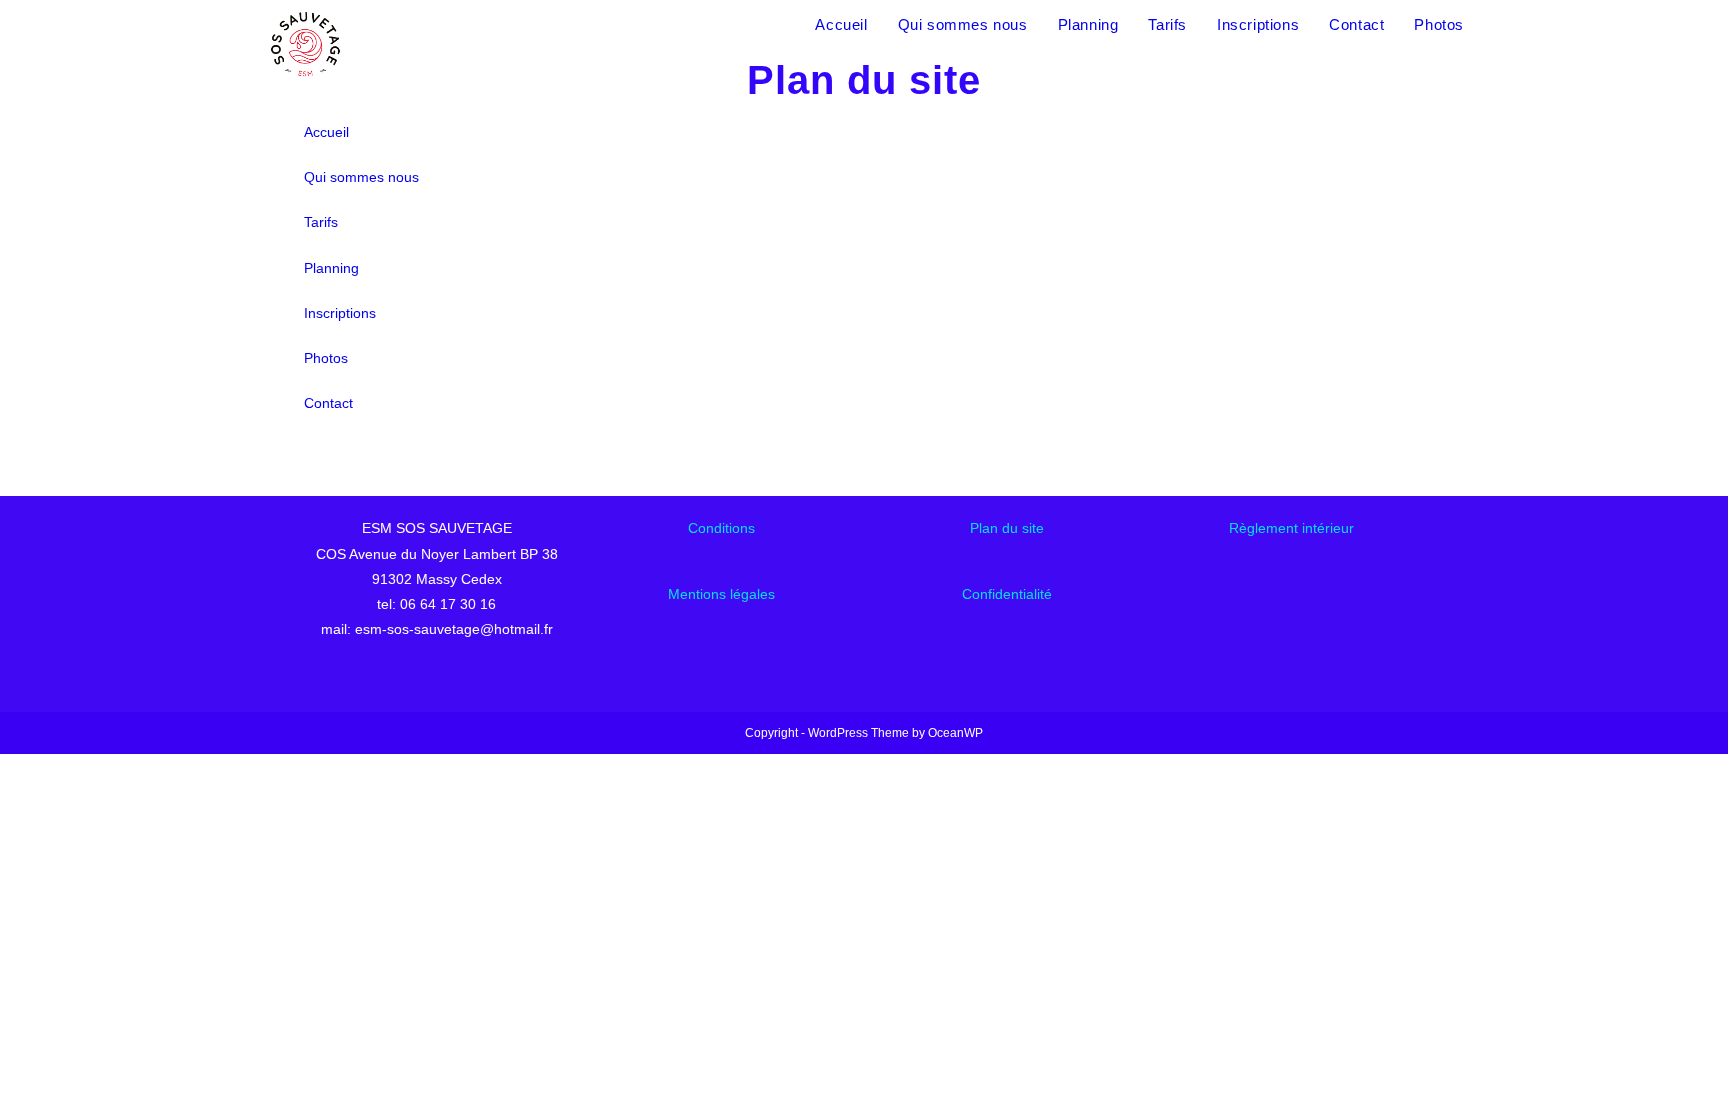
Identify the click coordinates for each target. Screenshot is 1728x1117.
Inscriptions (340, 313)
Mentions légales (721, 594)
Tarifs (321, 222)
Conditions (721, 528)
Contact (328, 403)
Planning (331, 268)
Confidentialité (1007, 594)
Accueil (326, 132)
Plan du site (1007, 528)
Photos (326, 358)
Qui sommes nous (361, 177)
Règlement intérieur (1291, 528)
